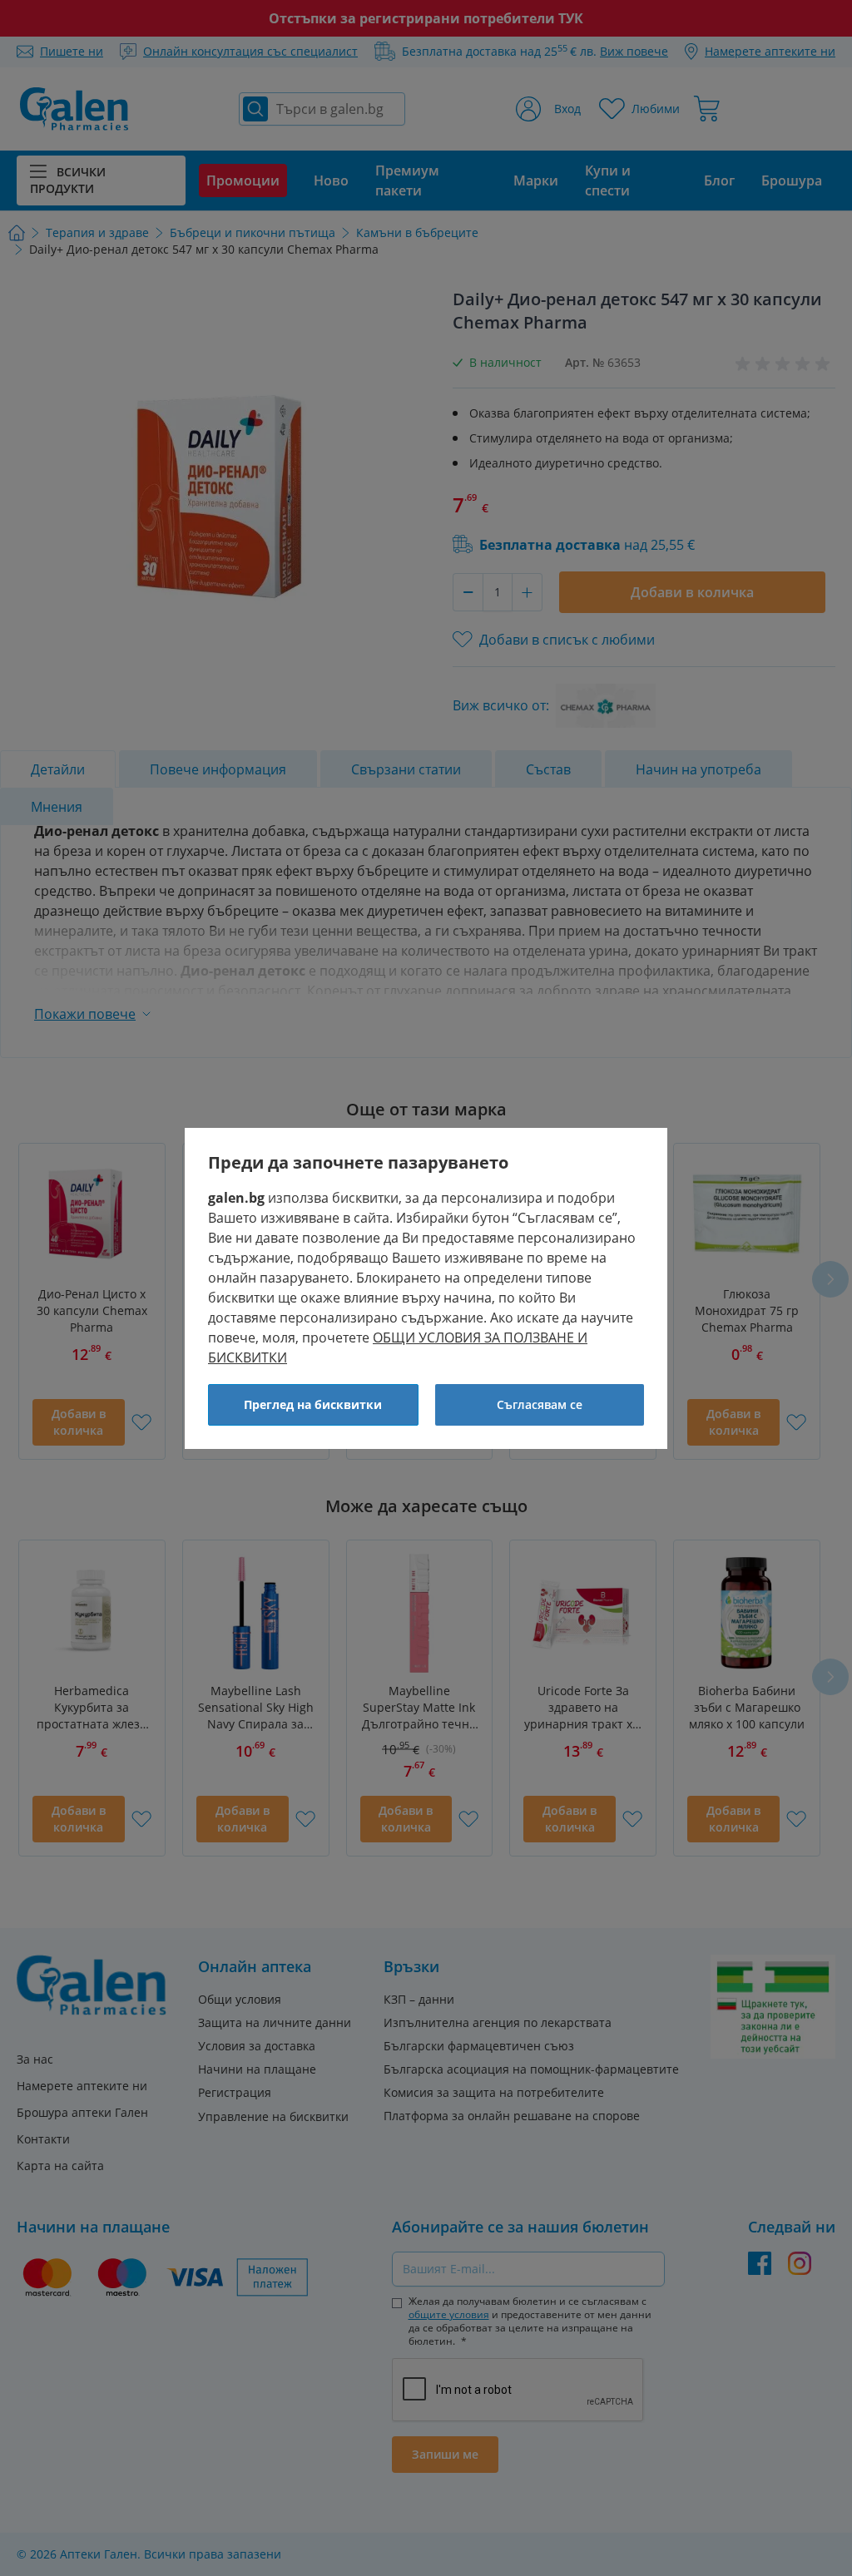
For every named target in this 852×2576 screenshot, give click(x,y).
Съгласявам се (540, 1404)
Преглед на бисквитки (313, 1404)
